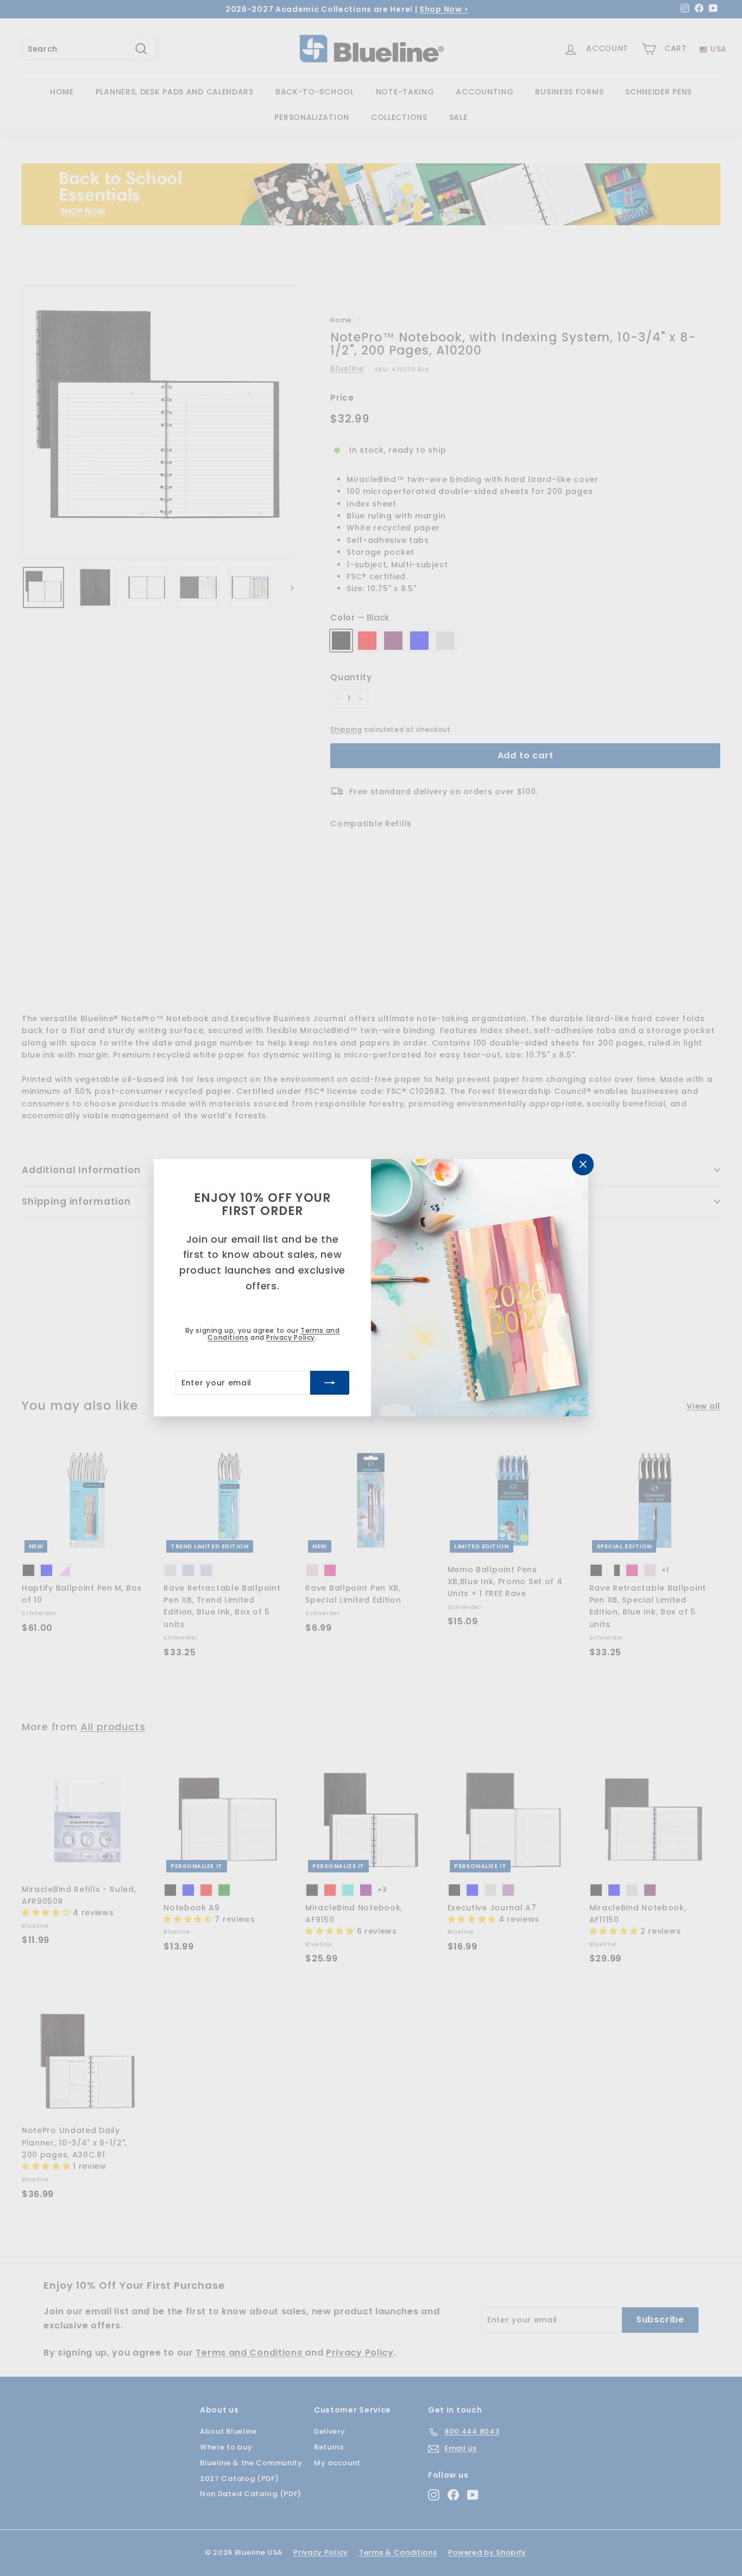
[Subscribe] (330, 1383)
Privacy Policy (290, 1337)
